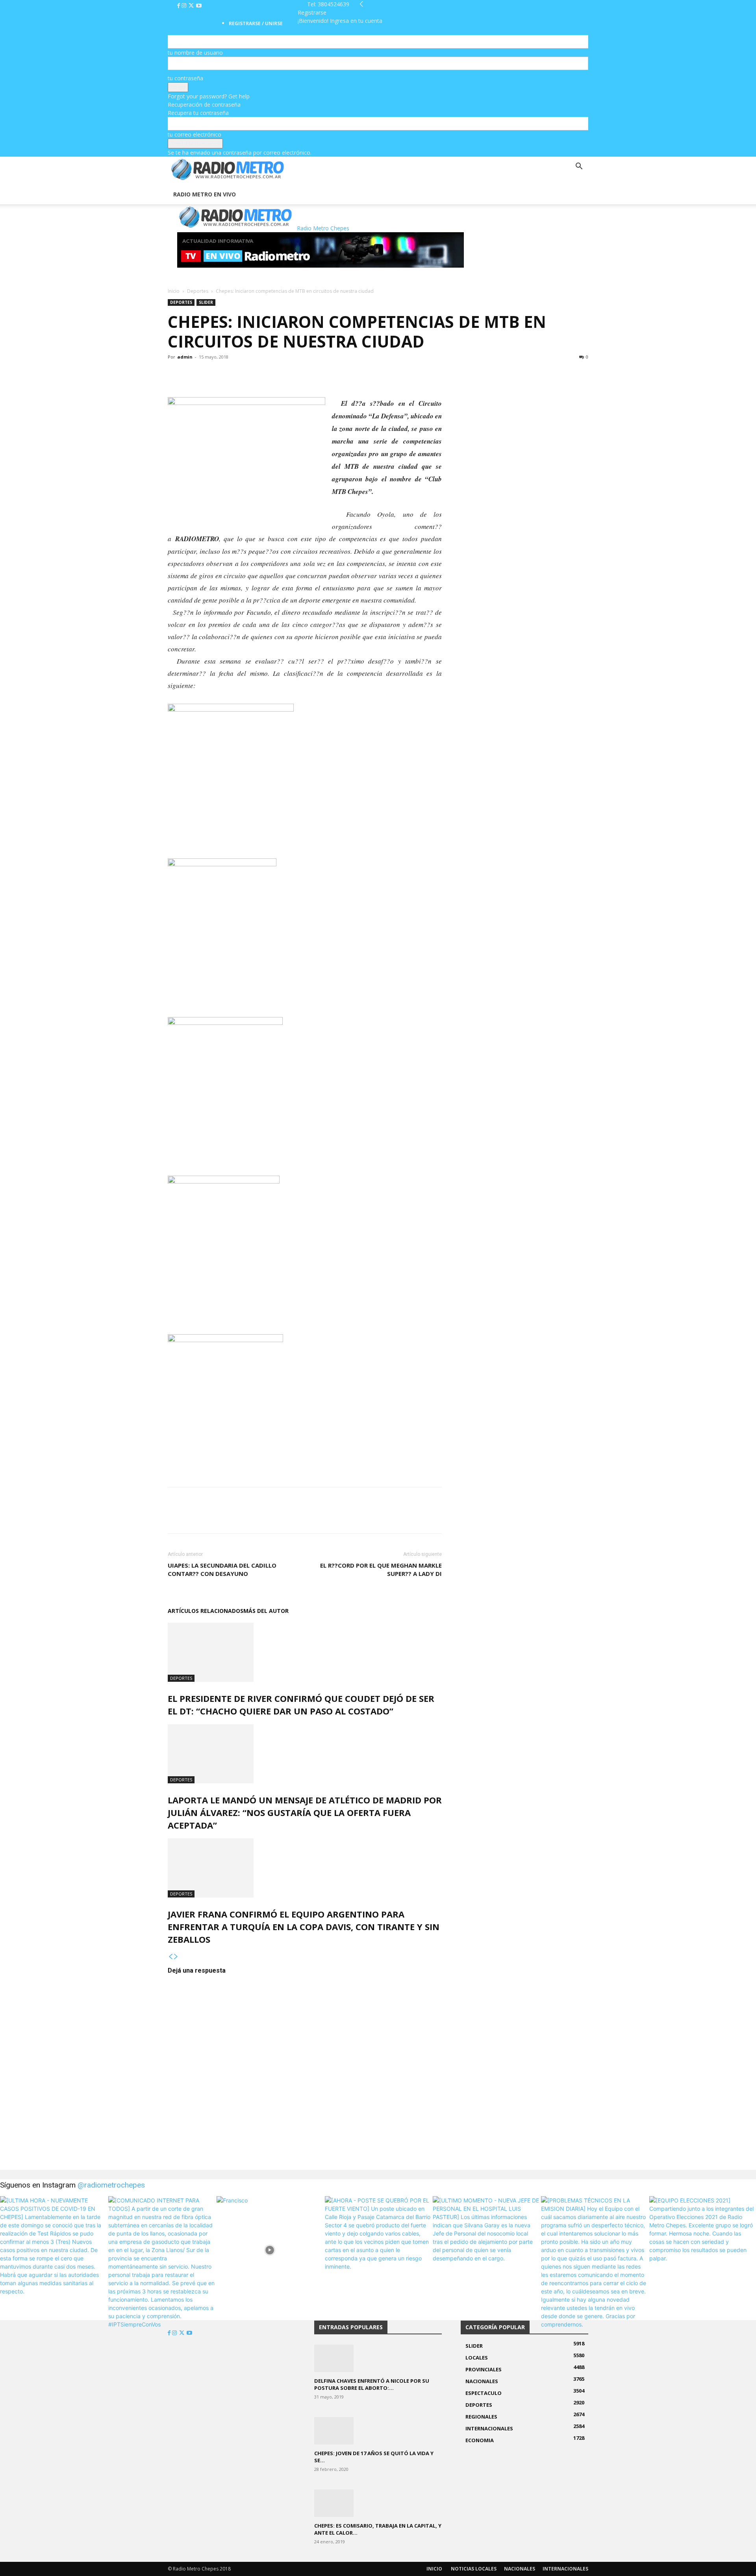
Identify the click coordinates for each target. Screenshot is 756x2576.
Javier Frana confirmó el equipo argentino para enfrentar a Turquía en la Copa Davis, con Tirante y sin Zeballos (304, 1927)
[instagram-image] (53, 2250)
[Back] (361, 4)
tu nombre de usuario (195, 53)
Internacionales (565, 2569)
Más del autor (266, 1611)
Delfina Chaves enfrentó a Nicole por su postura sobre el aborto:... (372, 2384)
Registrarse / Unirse (256, 23)
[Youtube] (199, 6)
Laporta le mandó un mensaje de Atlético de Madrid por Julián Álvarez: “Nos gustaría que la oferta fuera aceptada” (305, 1812)
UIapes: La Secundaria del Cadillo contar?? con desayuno (222, 1569)
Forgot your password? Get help (209, 96)
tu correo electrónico (195, 134)
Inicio (174, 291)
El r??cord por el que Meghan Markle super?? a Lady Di (381, 1569)
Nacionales (520, 2569)
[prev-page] (170, 1957)
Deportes (198, 291)
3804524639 (334, 4)
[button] (579, 167)
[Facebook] (179, 6)
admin (185, 357)
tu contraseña (185, 78)
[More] (230, 375)
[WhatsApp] (212, 375)
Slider (206, 302)
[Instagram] (185, 6)
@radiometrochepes (111, 2185)
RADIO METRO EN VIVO (205, 194)
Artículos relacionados (206, 1611)
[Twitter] (192, 6)
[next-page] (176, 1957)
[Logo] (169, 180)
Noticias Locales (474, 2569)
